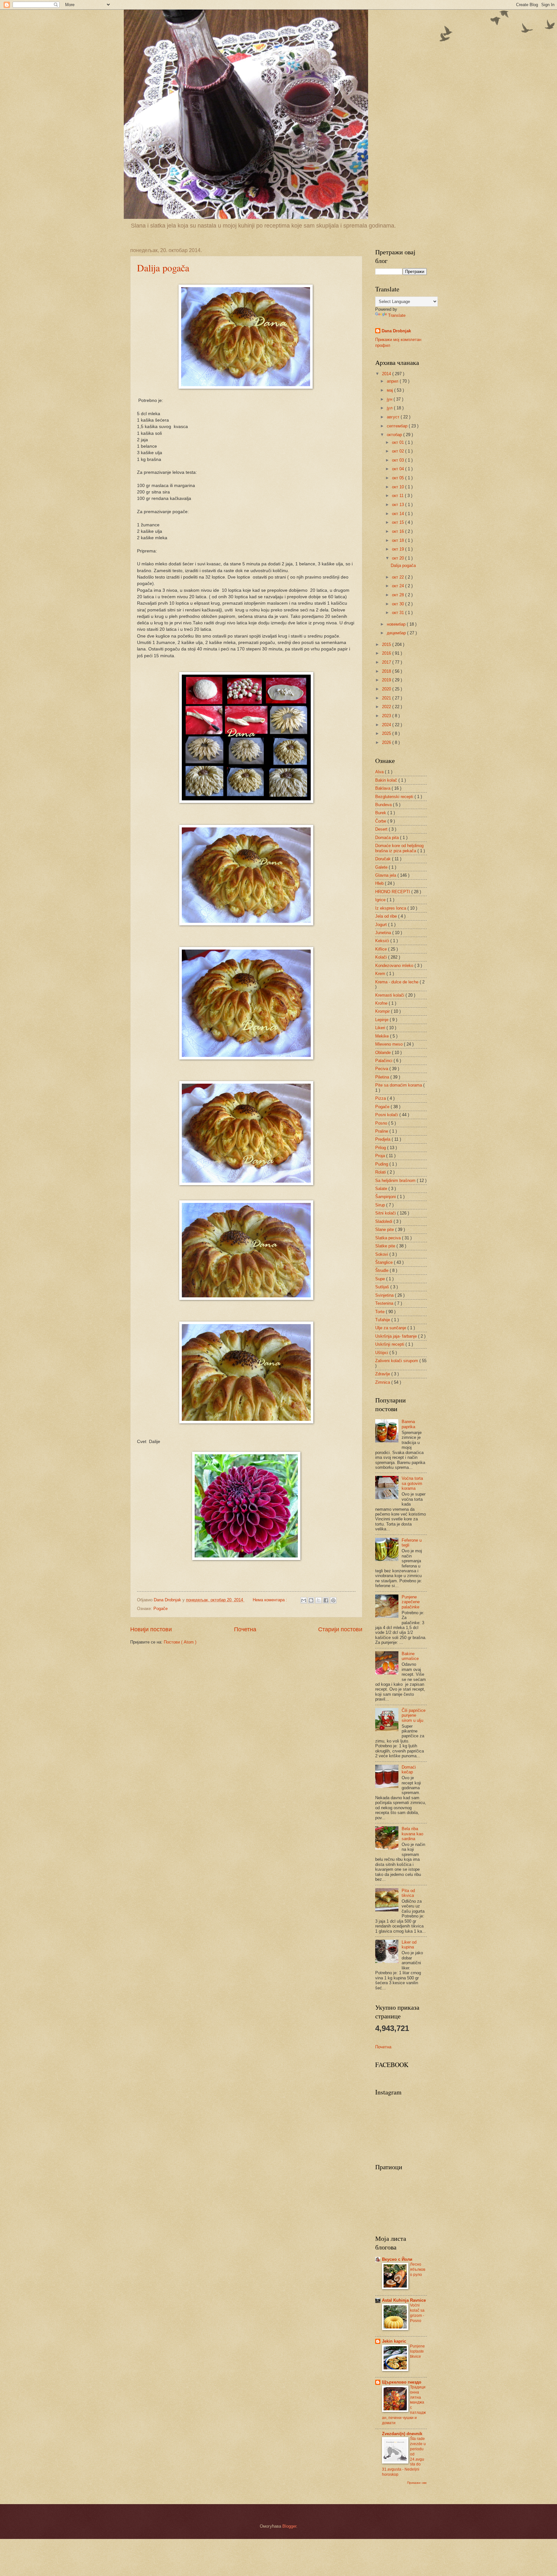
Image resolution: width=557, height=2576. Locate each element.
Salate (382, 1189)
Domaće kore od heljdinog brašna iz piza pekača (399, 848)
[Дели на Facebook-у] (326, 1600)
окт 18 (399, 540)
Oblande (384, 1053)
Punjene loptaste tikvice (417, 2351)
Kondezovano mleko (395, 966)
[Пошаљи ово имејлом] (304, 1600)
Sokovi (382, 1254)
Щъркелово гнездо (402, 2382)
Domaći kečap (409, 1770)
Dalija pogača (163, 268)
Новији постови (151, 1629)
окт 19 (399, 549)
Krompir (383, 1011)
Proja (381, 1156)
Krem (381, 974)
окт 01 (399, 442)
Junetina (384, 933)
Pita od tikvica (408, 1893)
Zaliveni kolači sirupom (397, 1361)
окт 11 (398, 496)
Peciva (382, 1069)
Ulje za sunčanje (391, 1328)
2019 (387, 680)
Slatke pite (386, 1246)
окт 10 (399, 487)
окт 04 (399, 469)
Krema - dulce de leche (397, 982)
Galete (382, 867)
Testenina (385, 1303)
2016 (387, 653)
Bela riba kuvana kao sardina (412, 1834)
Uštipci (382, 1353)
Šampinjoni (386, 1197)
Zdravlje (383, 1374)
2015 (387, 644)
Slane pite (385, 1229)
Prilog (381, 1148)
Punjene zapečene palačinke (411, 1602)
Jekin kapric (394, 2341)
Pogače (161, 1609)
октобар (395, 435)
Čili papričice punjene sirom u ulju (414, 1715)
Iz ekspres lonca (391, 908)
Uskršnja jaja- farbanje (397, 1336)
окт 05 (399, 478)
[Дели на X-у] (318, 1600)
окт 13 (399, 505)
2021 (387, 698)
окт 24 (399, 586)
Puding (382, 1164)
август (394, 417)
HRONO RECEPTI (393, 892)
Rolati (381, 1172)
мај (391, 390)
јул (390, 408)
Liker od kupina (409, 1945)
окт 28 (399, 595)
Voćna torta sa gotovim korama (412, 1483)
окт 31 (399, 613)
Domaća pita (388, 838)
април (393, 381)
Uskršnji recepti (390, 1344)
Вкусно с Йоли (397, 2259)
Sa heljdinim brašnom (396, 1181)
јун (390, 399)
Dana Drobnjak (396, 331)
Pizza (381, 1098)
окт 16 (399, 531)
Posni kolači (387, 1115)
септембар (398, 426)
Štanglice (385, 1262)
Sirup (381, 1205)
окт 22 (399, 577)
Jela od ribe (387, 916)
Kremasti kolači (390, 995)
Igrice (381, 900)
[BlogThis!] (311, 1600)
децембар (397, 633)
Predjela (383, 1139)
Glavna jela (386, 875)
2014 (387, 374)
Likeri (381, 1028)
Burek (381, 813)
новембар (397, 624)
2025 (387, 733)
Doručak (384, 859)
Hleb (380, 883)
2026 (387, 742)
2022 (387, 707)
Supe (381, 1279)
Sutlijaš (383, 1287)
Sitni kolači (386, 1213)
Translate (397, 315)
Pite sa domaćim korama (399, 1085)
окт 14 (399, 514)
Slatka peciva (389, 1238)
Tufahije (383, 1320)
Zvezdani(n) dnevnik (402, 2434)
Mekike (383, 1036)
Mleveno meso (390, 1044)
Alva (380, 772)
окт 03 (399, 460)
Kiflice (382, 949)
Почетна (245, 1629)
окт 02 (399, 451)
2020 (387, 689)
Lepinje (382, 1020)
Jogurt (382, 925)
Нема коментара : (271, 1600)
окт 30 (399, 604)
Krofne (382, 1003)
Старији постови (340, 1629)
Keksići (383, 941)
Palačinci (384, 1061)
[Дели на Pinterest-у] (333, 1600)
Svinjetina (385, 1295)
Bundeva (384, 805)
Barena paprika (408, 1424)
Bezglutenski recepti (395, 797)
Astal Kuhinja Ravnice (404, 2300)
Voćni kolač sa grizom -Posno (417, 2313)
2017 (387, 662)
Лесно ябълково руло (418, 2269)
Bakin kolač (387, 780)
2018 (387, 671)
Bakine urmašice (410, 1656)
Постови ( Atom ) (180, 1642)
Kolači (382, 957)
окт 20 (399, 558)
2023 (387, 716)
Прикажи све (417, 2483)
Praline (382, 1131)
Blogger (289, 2526)
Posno (382, 1123)
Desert (382, 829)
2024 (387, 725)
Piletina (383, 1077)
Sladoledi (384, 1221)
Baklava (383, 788)
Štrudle (382, 1270)
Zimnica (383, 1382)
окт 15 (399, 522)
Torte (381, 1312)
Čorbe (381, 821)
